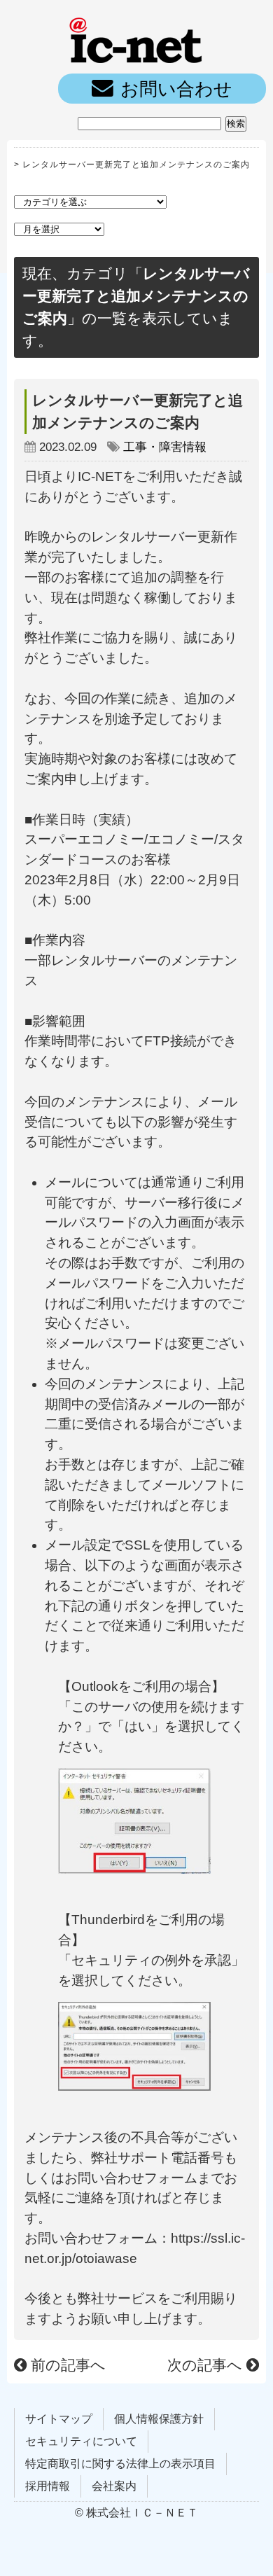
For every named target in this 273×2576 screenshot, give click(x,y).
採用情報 (48, 2486)
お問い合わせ (176, 89)
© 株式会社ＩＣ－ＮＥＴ (136, 2513)
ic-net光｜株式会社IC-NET (136, 39)
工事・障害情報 (165, 447)
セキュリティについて (81, 2441)
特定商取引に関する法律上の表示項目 (120, 2464)
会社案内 (114, 2486)
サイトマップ (59, 2419)
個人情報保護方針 (159, 2419)
